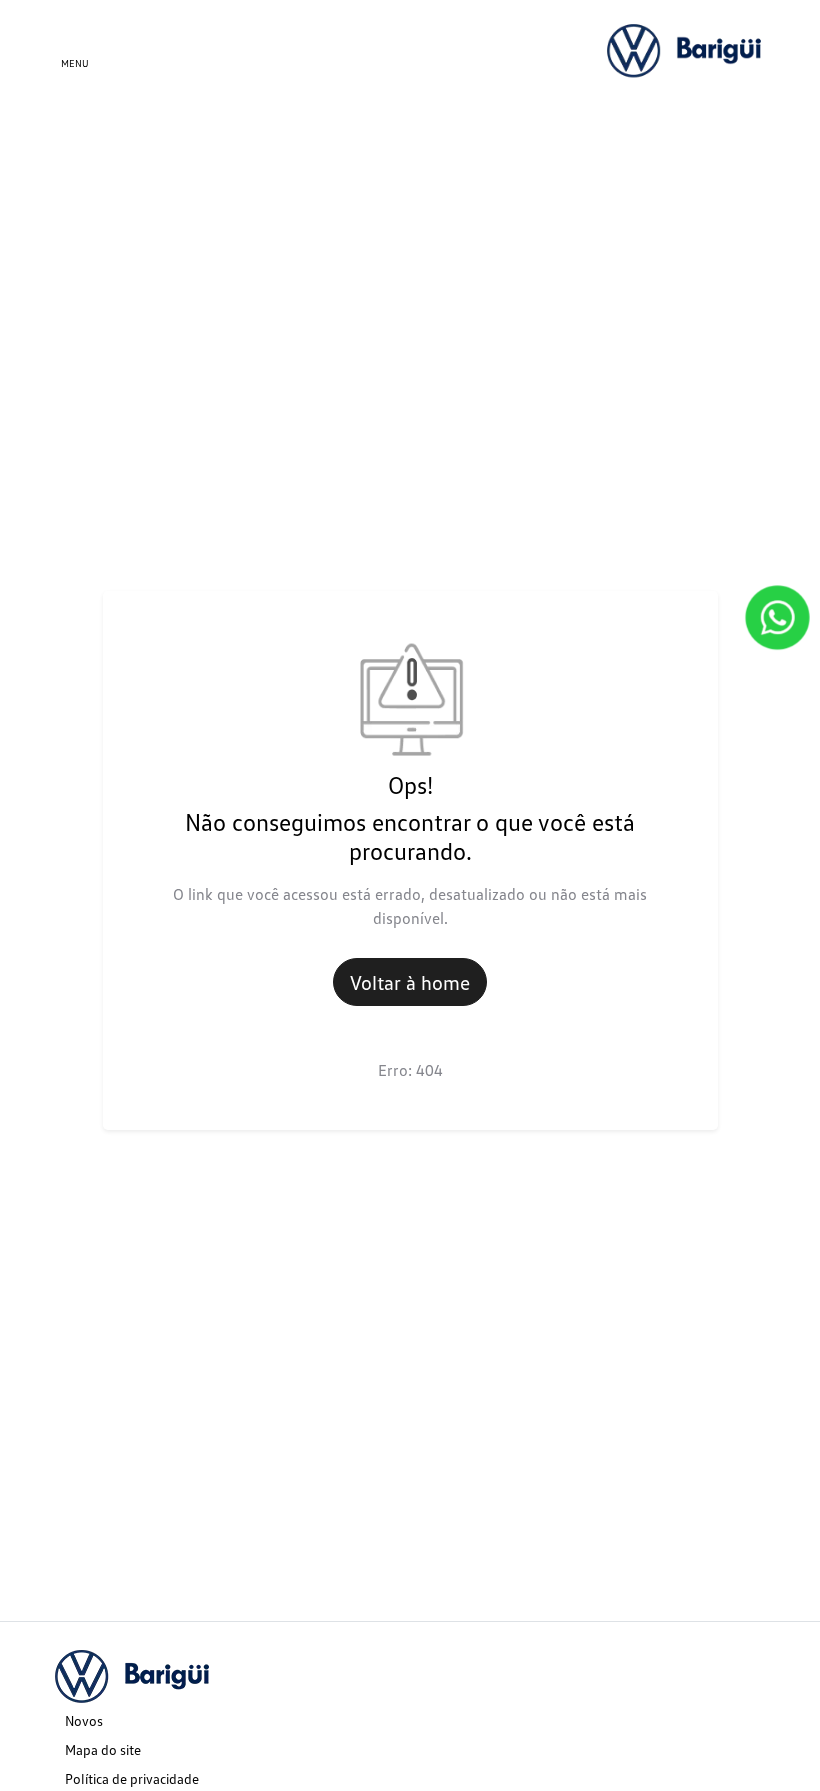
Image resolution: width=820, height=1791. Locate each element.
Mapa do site (103, 1749)
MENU (75, 63)
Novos (84, 1720)
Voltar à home (410, 982)
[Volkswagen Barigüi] (686, 50)
